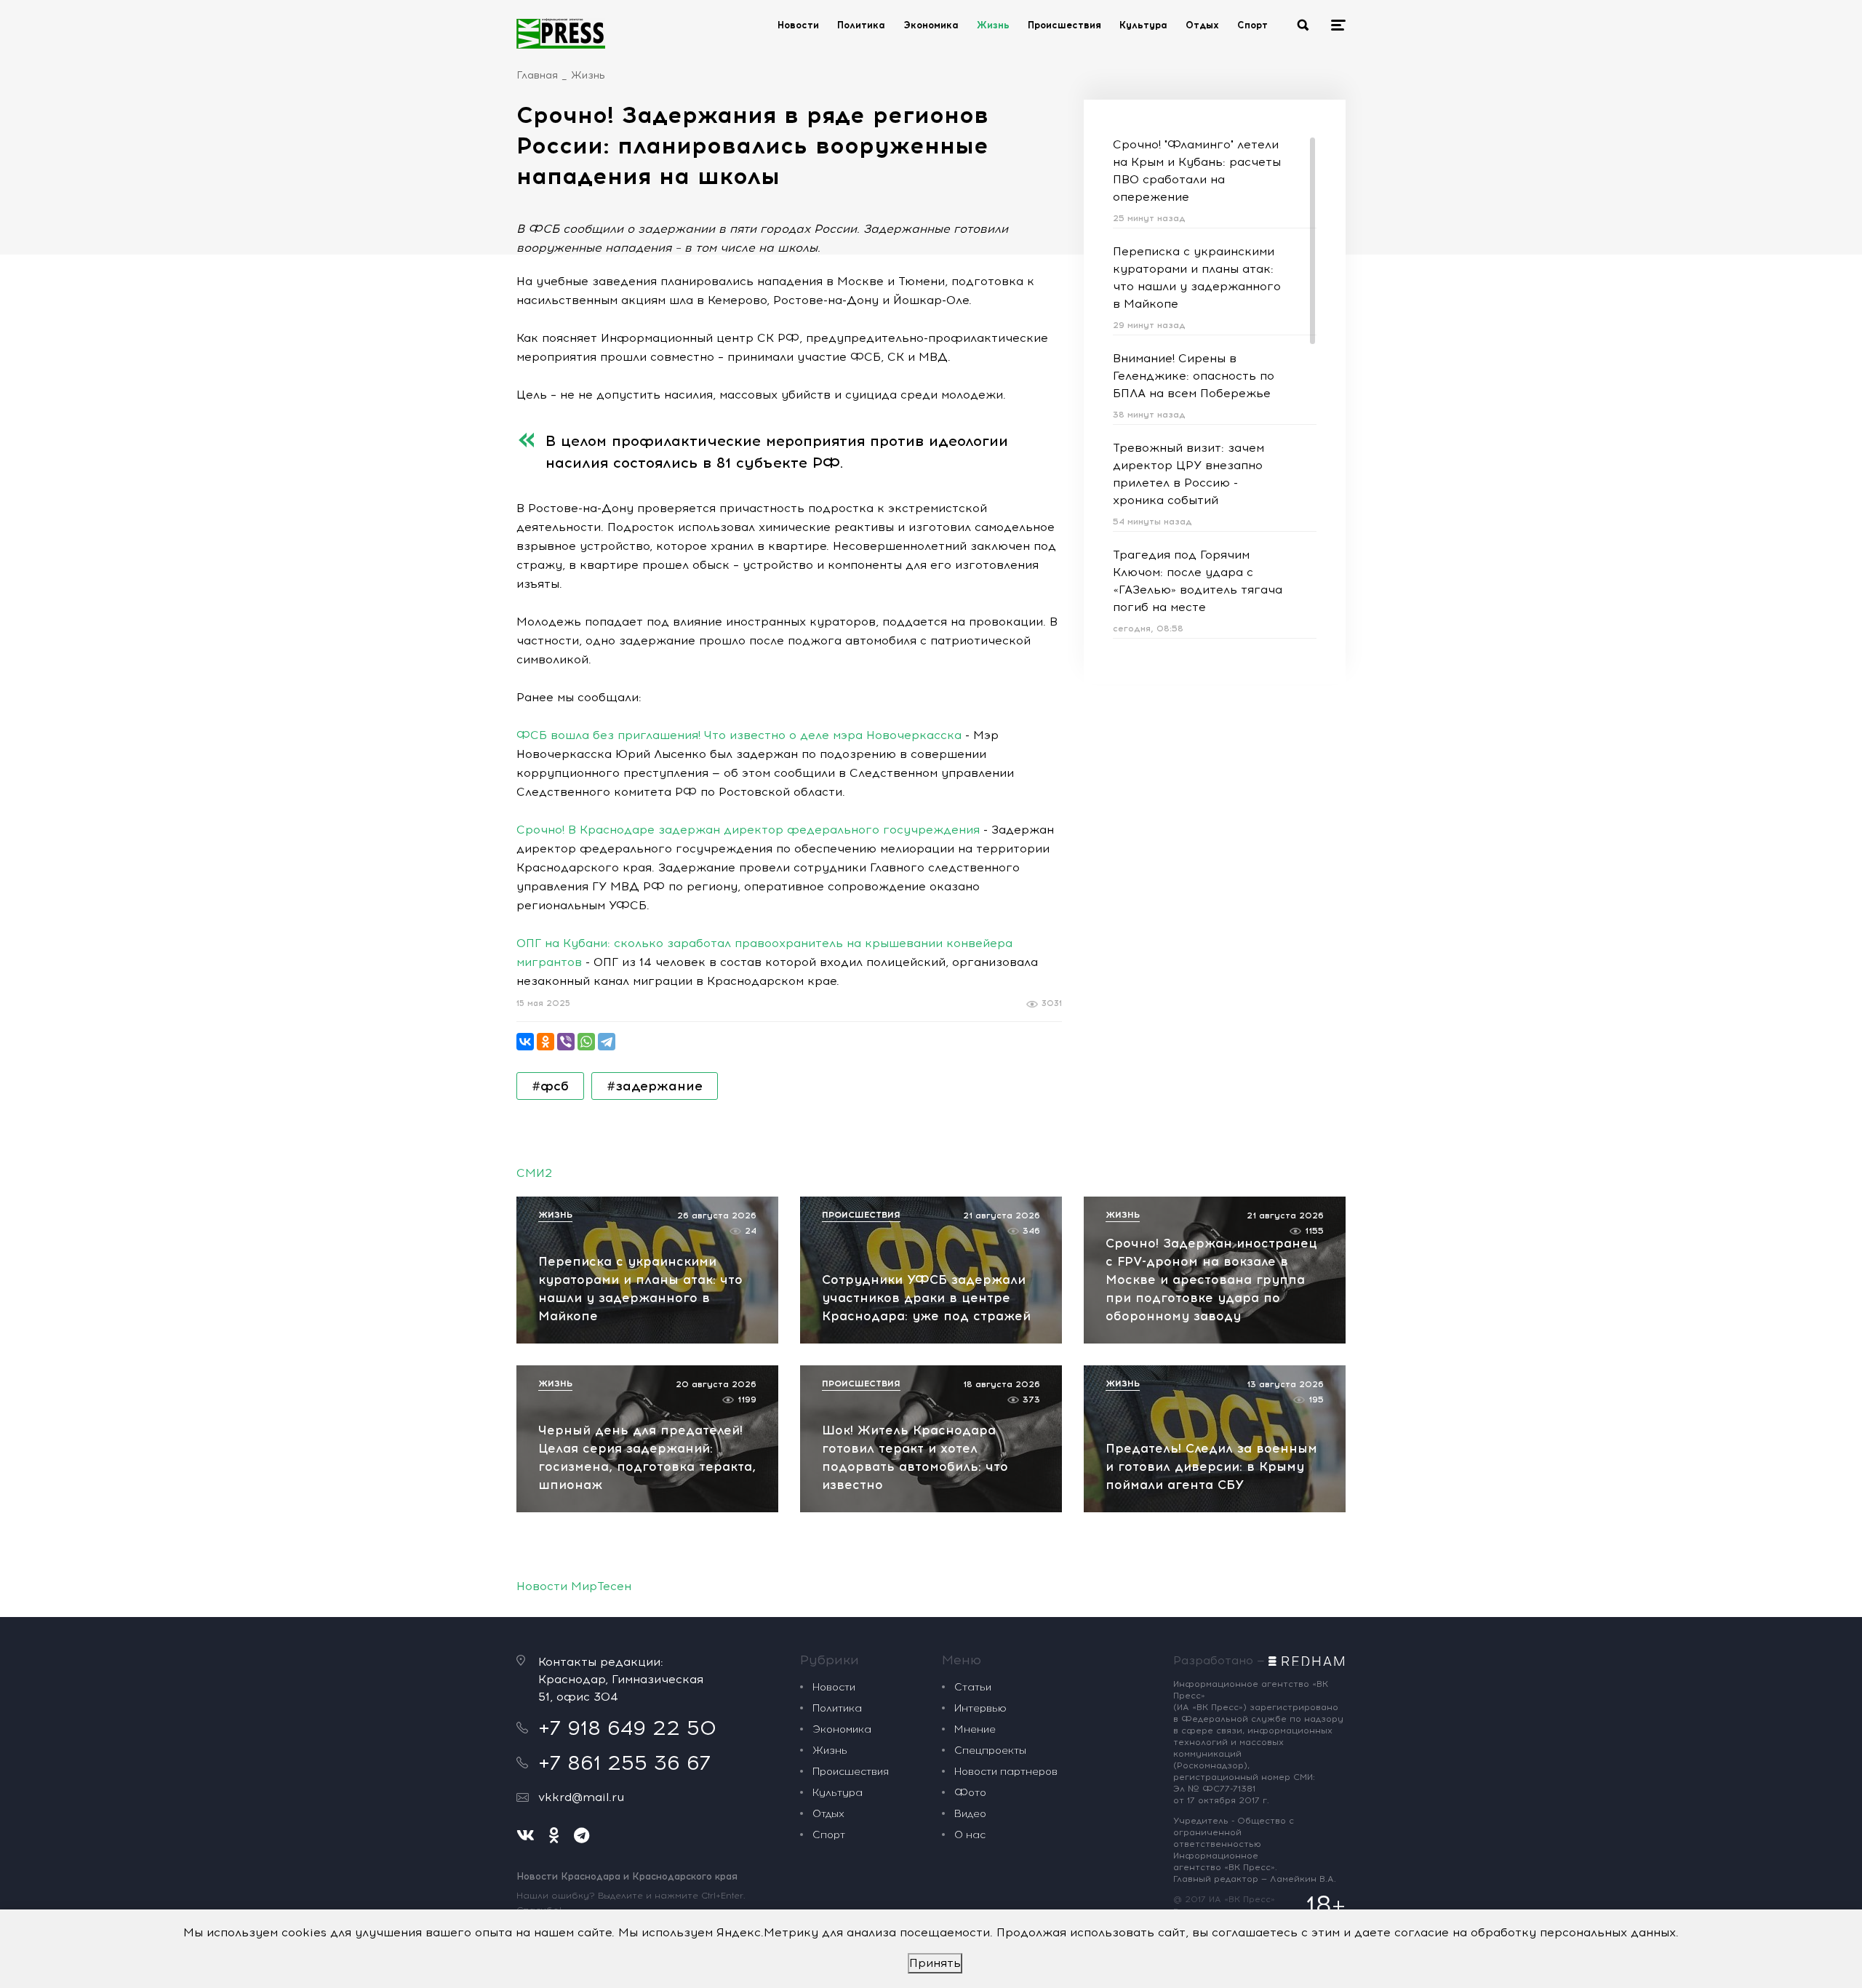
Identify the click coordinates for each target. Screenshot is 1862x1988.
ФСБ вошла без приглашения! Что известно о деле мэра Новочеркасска (739, 735)
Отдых (1202, 25)
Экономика (931, 25)
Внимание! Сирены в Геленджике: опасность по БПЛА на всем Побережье (1194, 376)
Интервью (980, 1708)
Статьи (973, 1687)
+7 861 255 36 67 (624, 1763)
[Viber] (566, 1042)
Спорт (1252, 25)
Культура (1143, 25)
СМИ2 (534, 1173)
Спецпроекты (990, 1751)
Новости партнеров (1006, 1772)
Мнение (975, 1729)
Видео (970, 1814)
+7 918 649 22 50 (627, 1728)
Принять (935, 1963)
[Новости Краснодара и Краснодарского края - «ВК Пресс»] (561, 33)
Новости (798, 25)
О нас (970, 1835)
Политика (861, 25)
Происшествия (1064, 25)
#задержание (655, 1086)
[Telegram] (607, 1042)
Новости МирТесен (574, 1586)
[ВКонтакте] (525, 1042)
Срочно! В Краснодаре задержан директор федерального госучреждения (748, 830)
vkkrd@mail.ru (581, 1797)
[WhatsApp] (586, 1042)
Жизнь (993, 25)
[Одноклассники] (546, 1042)
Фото (970, 1793)
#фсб (550, 1086)
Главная (537, 75)
